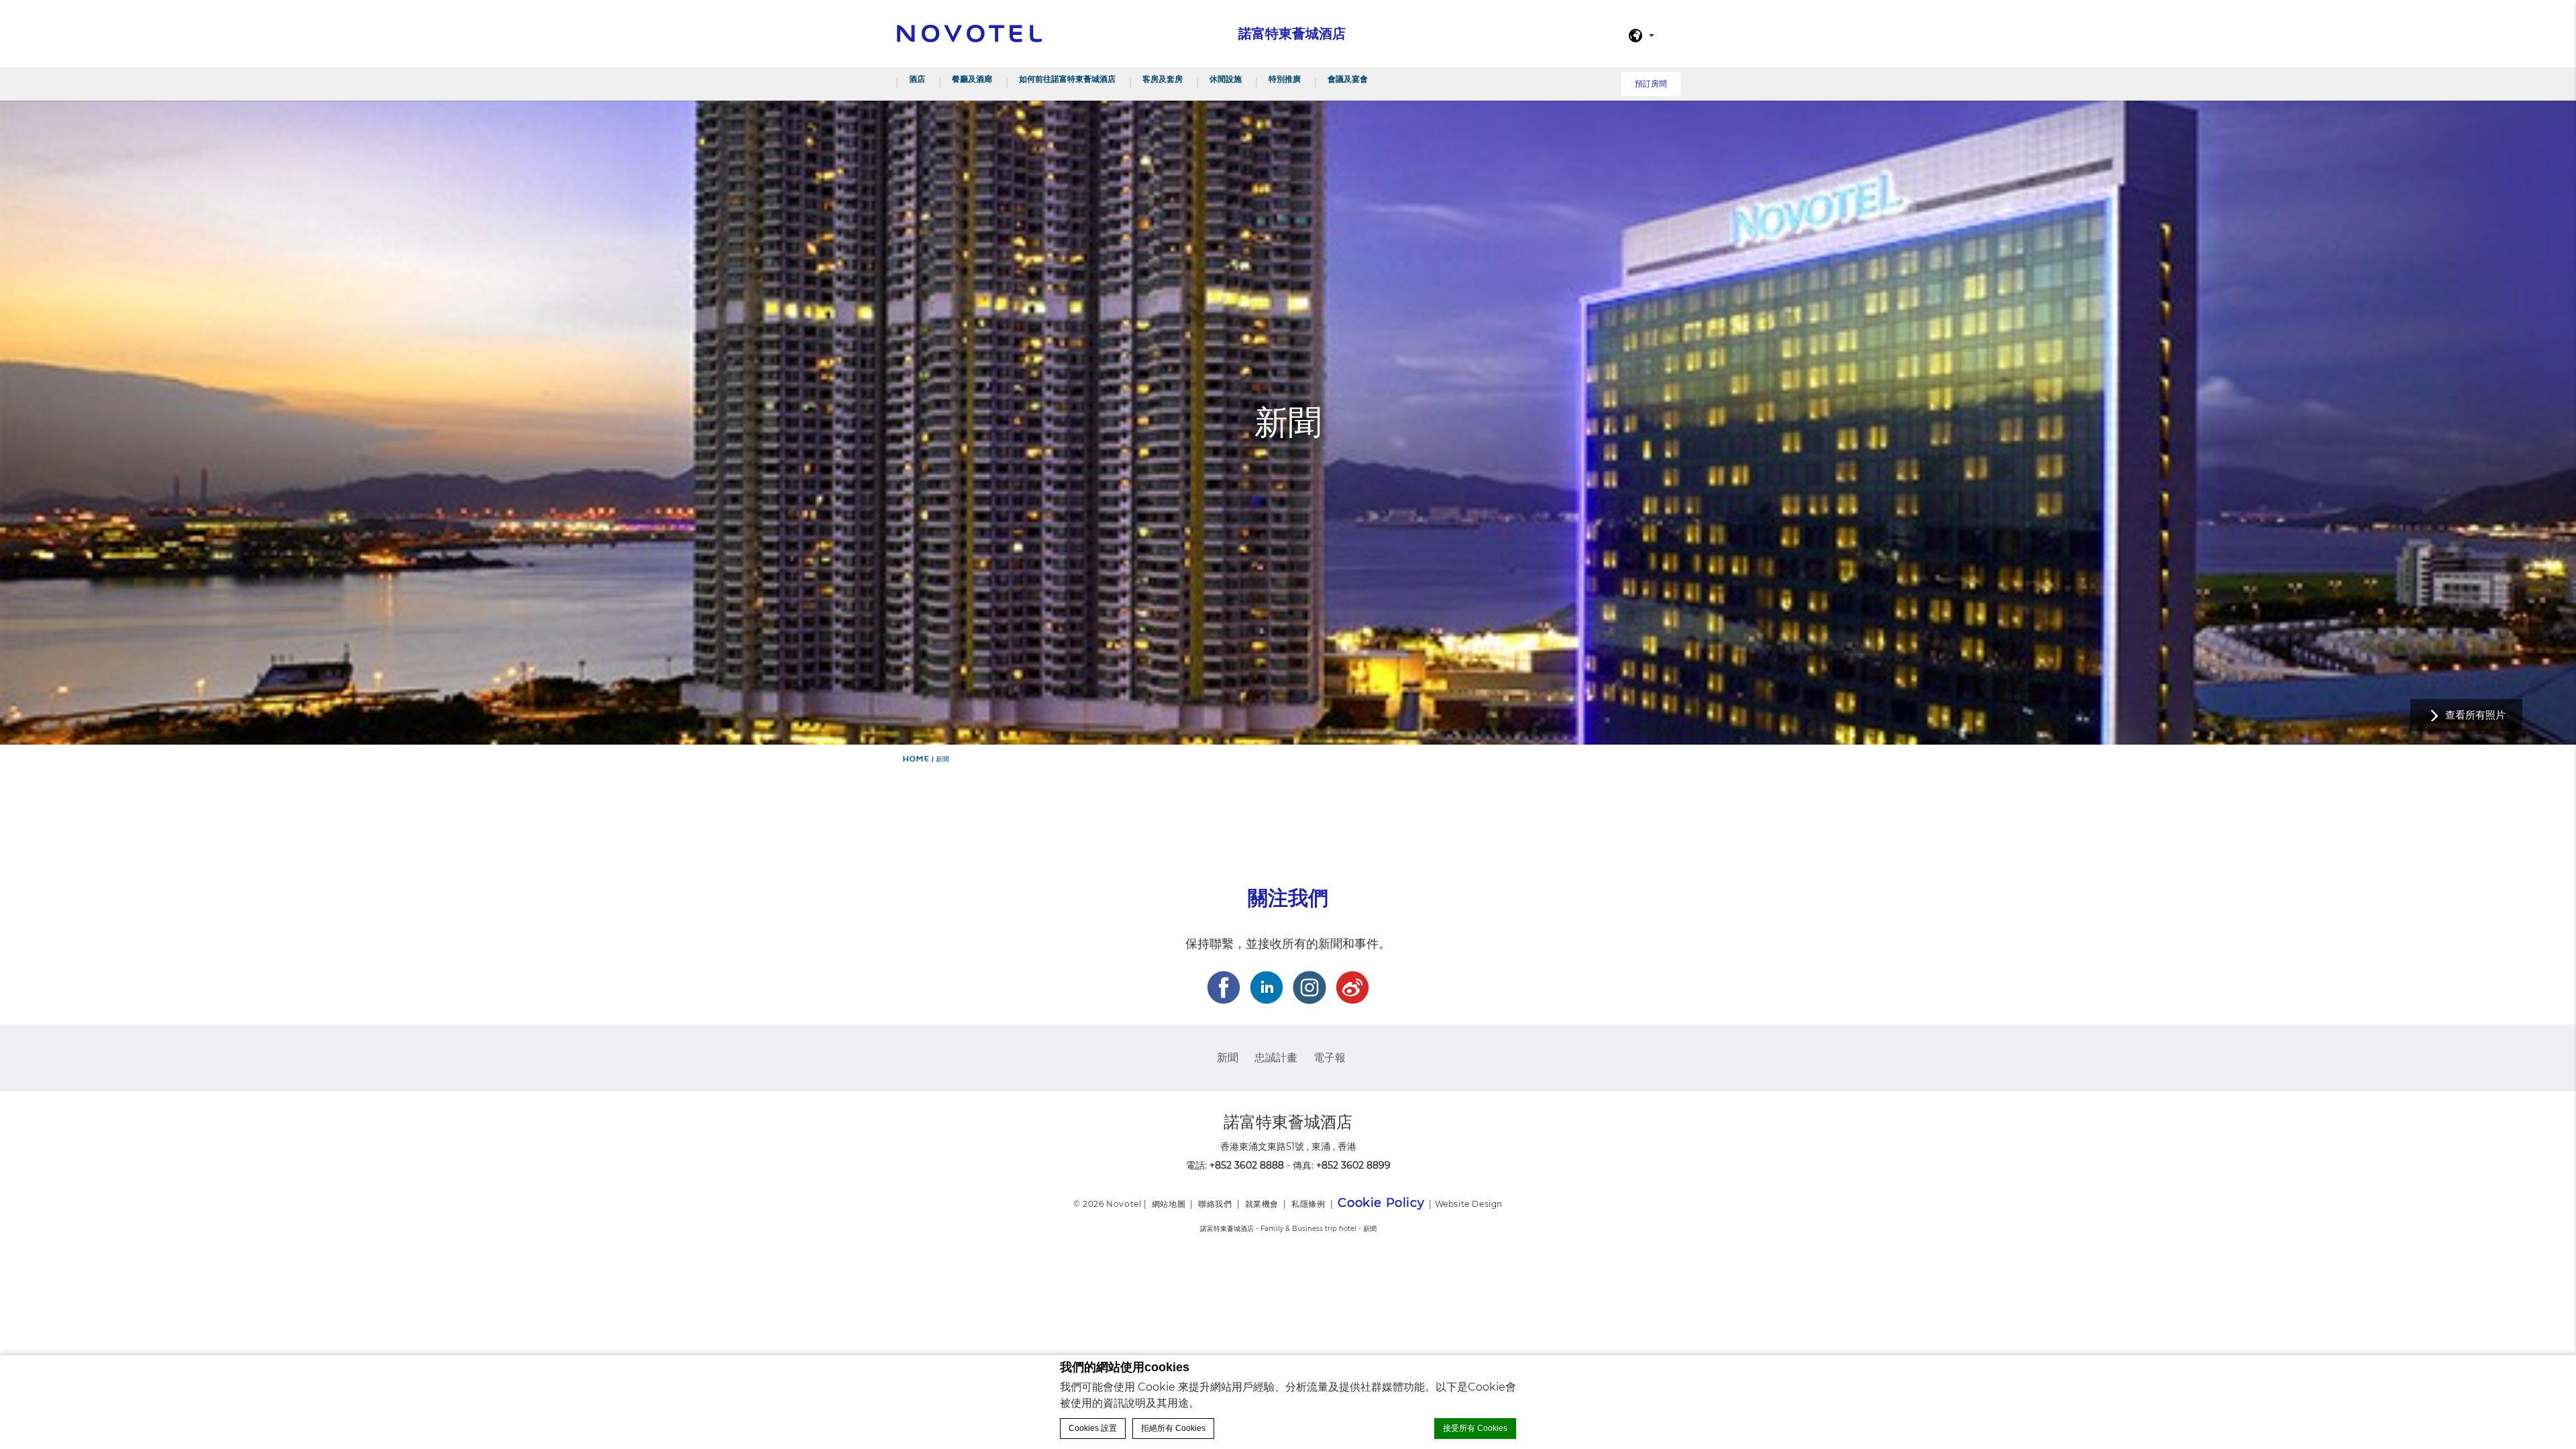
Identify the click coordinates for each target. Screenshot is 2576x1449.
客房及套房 (1163, 79)
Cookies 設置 (1093, 1428)
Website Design (1469, 1204)
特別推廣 (1285, 79)
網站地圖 (1169, 1204)
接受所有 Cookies (1475, 1428)
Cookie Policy (1381, 1203)
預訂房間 (1651, 84)
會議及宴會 (1348, 79)
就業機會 (1262, 1204)
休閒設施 (1226, 79)
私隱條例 (1308, 1204)
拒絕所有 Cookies (1173, 1428)
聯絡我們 (1215, 1204)
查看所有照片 (2475, 715)
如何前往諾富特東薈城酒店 (1067, 79)
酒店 (917, 79)
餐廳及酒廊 (972, 79)
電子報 (1330, 1058)
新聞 (1228, 1058)
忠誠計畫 (1276, 1058)
